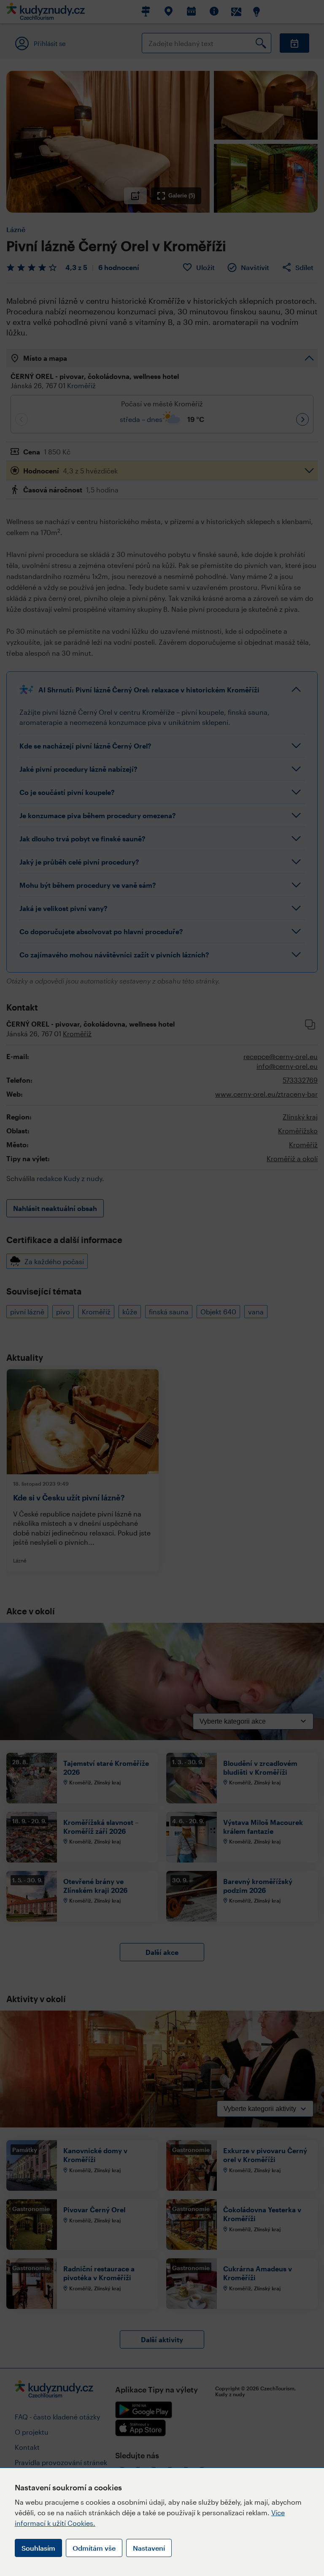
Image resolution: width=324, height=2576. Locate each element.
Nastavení (149, 2548)
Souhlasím (38, 2548)
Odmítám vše (94, 2548)
